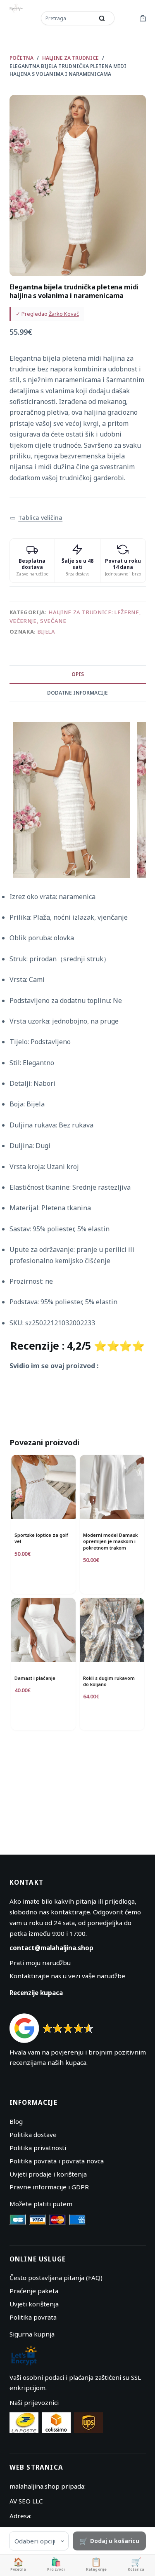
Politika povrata (33, 2317)
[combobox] (68, 18)
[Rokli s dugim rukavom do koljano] (112, 1630)
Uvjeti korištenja (34, 2304)
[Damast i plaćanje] (43, 1630)
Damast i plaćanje (35, 1678)
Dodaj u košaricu (115, 2541)
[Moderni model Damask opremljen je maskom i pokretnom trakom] (112, 1487)
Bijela (46, 632)
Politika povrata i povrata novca (57, 2161)
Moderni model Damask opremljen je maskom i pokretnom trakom (110, 1541)
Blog (16, 2121)
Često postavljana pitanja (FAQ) (56, 2278)
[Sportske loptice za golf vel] (43, 1487)
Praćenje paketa (34, 2291)
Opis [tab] (78, 674)
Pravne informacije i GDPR (49, 2187)
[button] (36, 518)
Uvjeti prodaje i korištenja (48, 2174)
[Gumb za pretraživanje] (102, 18)
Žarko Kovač (64, 314)
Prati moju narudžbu (40, 1963)
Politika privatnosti (38, 2148)
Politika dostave (33, 2135)
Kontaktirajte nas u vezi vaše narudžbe (67, 1976)
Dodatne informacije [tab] (77, 693)
